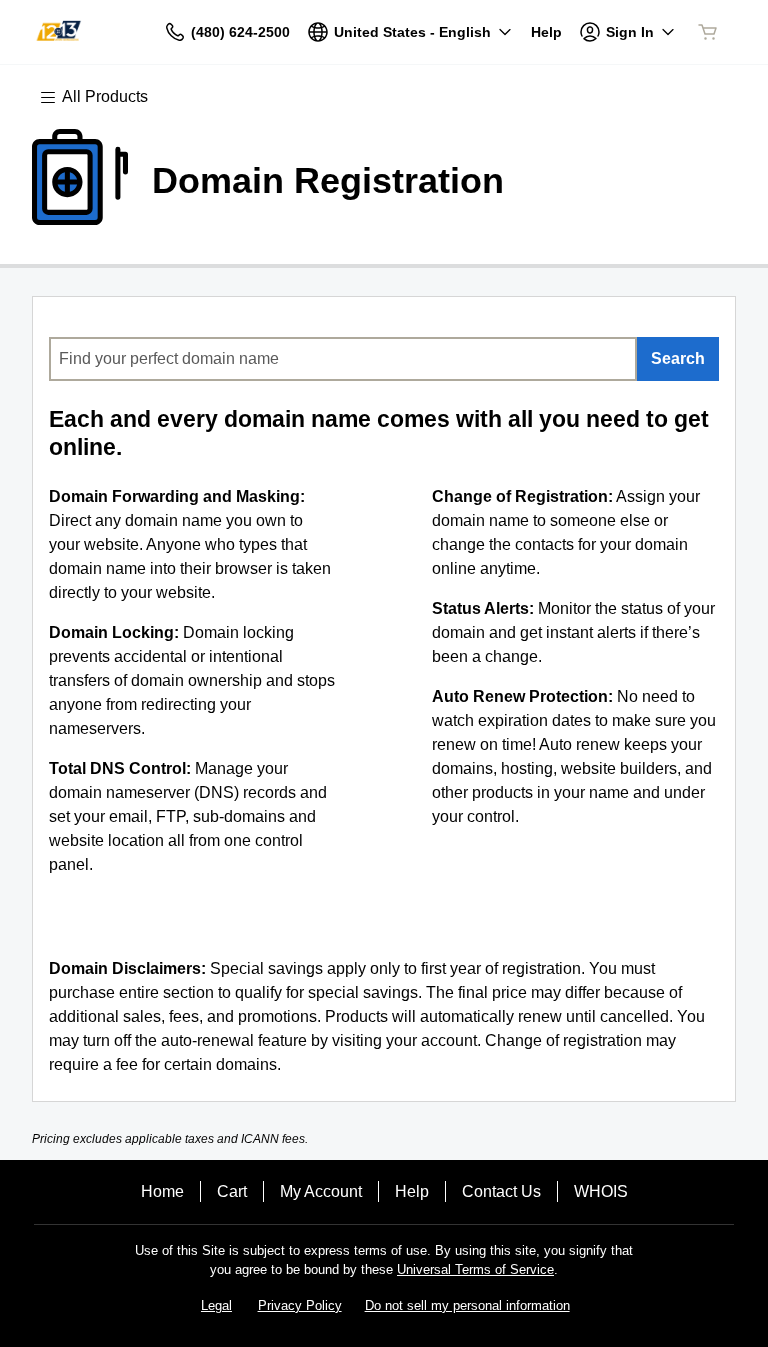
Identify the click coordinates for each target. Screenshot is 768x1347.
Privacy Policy (300, 1305)
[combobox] (343, 359)
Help (412, 1191)
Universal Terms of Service (475, 1269)
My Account (321, 1191)
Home (162, 1191)
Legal (216, 1305)
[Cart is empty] (708, 32)
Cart (232, 1191)
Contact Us (501, 1191)
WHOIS (601, 1191)
